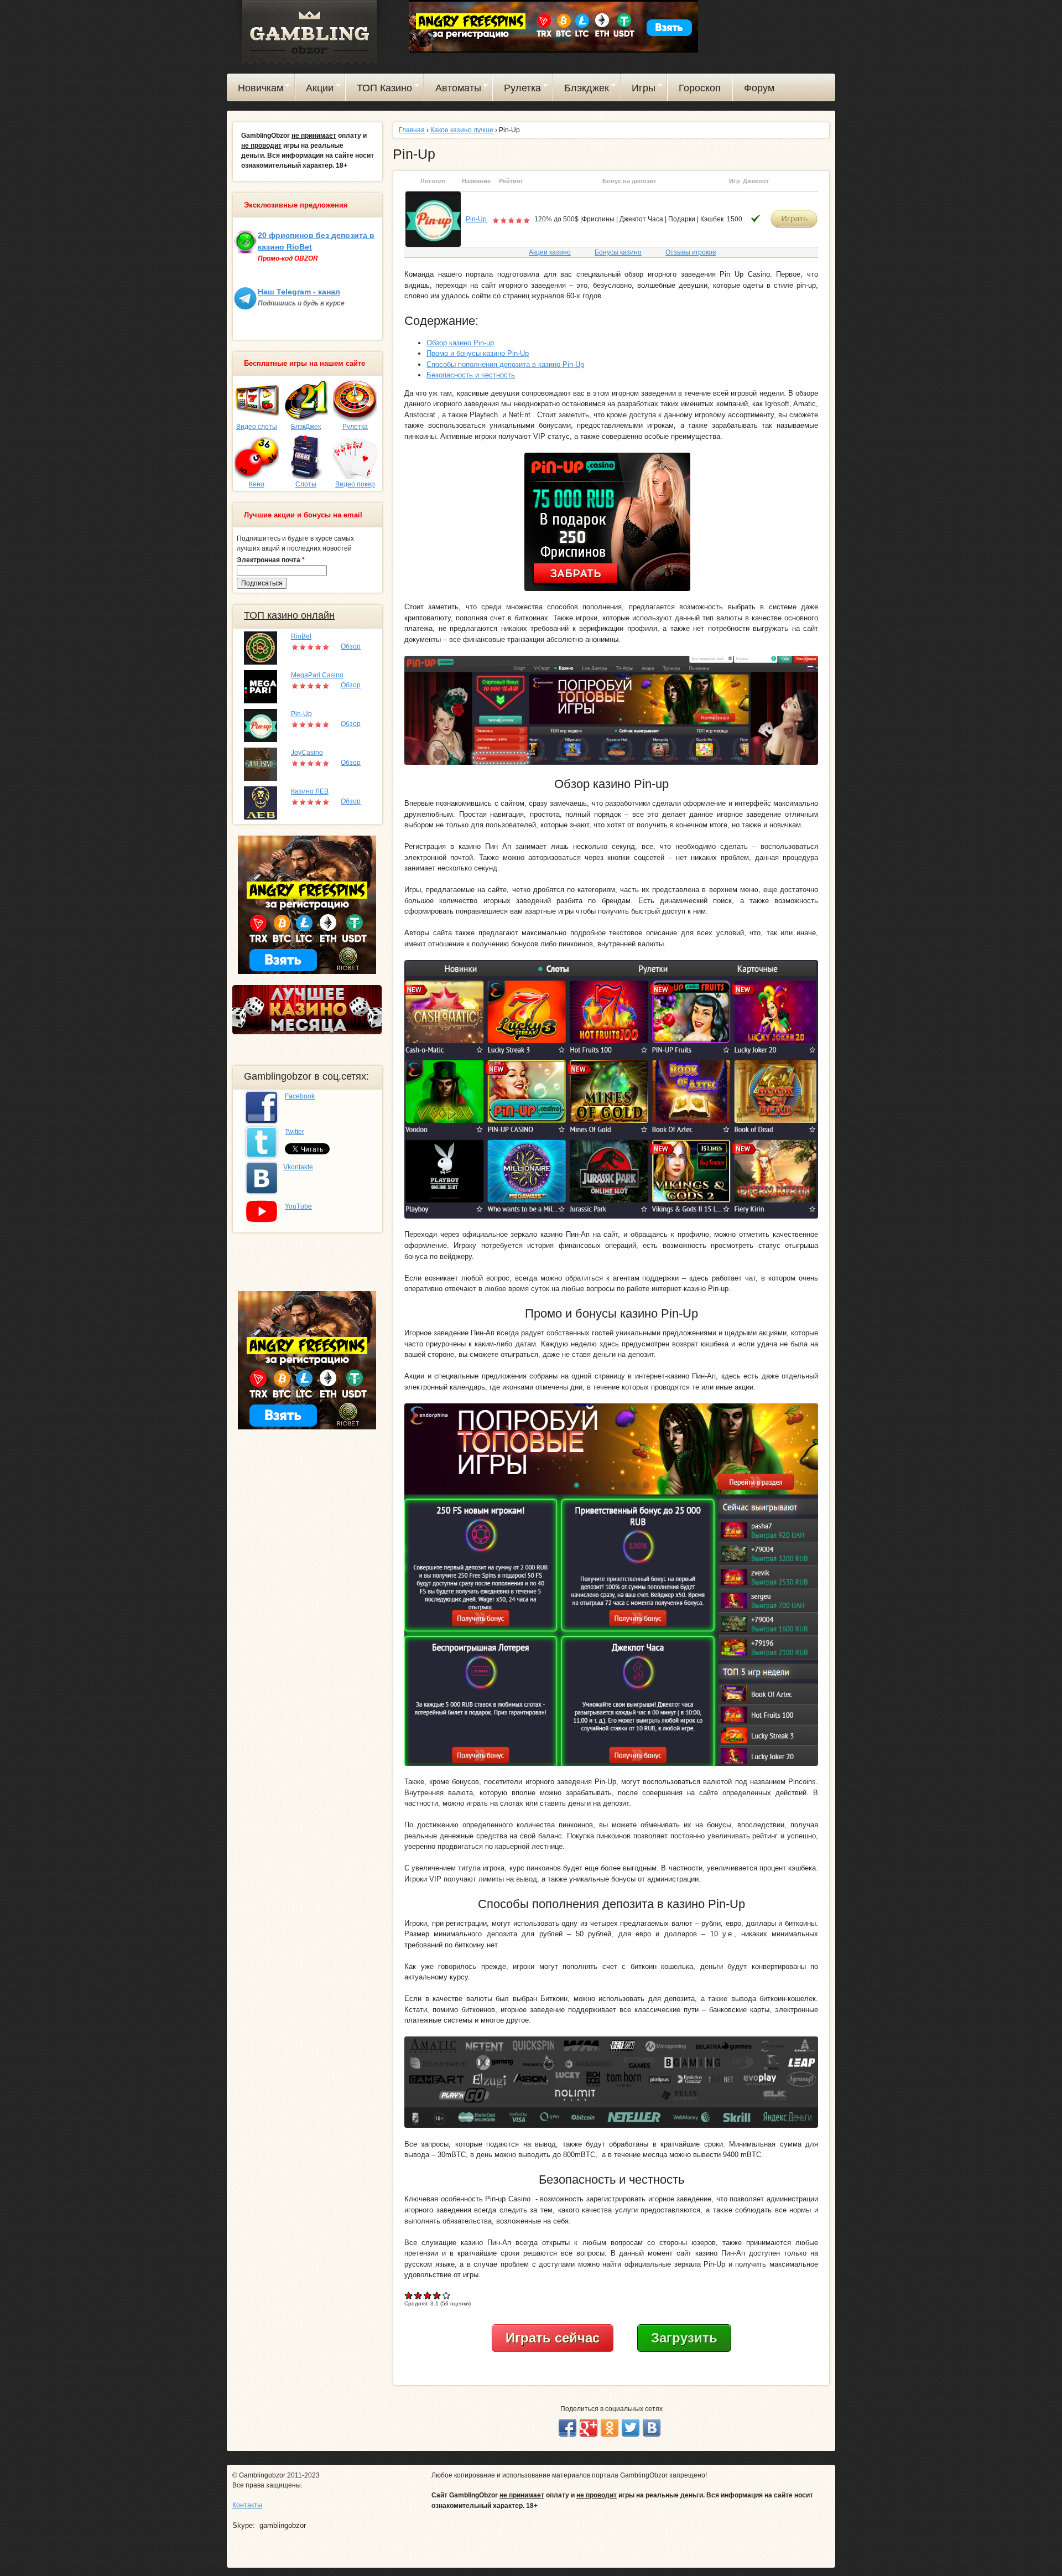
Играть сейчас (553, 2338)
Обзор (351, 646)
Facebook (300, 1096)
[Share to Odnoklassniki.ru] (610, 2428)
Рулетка (517, 90)
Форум (759, 88)
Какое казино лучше (462, 130)
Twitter (295, 1132)
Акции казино (550, 252)
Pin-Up (476, 219)
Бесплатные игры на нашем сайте (304, 364)
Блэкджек (581, 90)
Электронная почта (271, 560)
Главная (412, 130)
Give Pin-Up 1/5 (409, 2295)
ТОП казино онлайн (289, 615)
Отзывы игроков (691, 252)
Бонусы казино (618, 252)
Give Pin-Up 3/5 (428, 2295)
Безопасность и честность (471, 375)
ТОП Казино (379, 90)
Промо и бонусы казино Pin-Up (478, 353)
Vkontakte (298, 1167)
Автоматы (453, 90)
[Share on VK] (652, 2428)
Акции (315, 90)
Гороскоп (700, 88)
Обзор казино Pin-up (460, 343)
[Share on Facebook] (568, 2428)
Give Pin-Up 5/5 (447, 2295)
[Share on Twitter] (631, 2428)
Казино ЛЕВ (310, 791)
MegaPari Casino (317, 675)
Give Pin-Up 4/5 (437, 2295)
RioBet (301, 636)
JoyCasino (307, 753)
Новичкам (255, 90)
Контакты (247, 2505)
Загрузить (684, 2338)
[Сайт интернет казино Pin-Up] (433, 219)
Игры (639, 90)
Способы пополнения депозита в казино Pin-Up (505, 364)
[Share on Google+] (589, 2428)
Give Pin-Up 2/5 (418, 2295)
